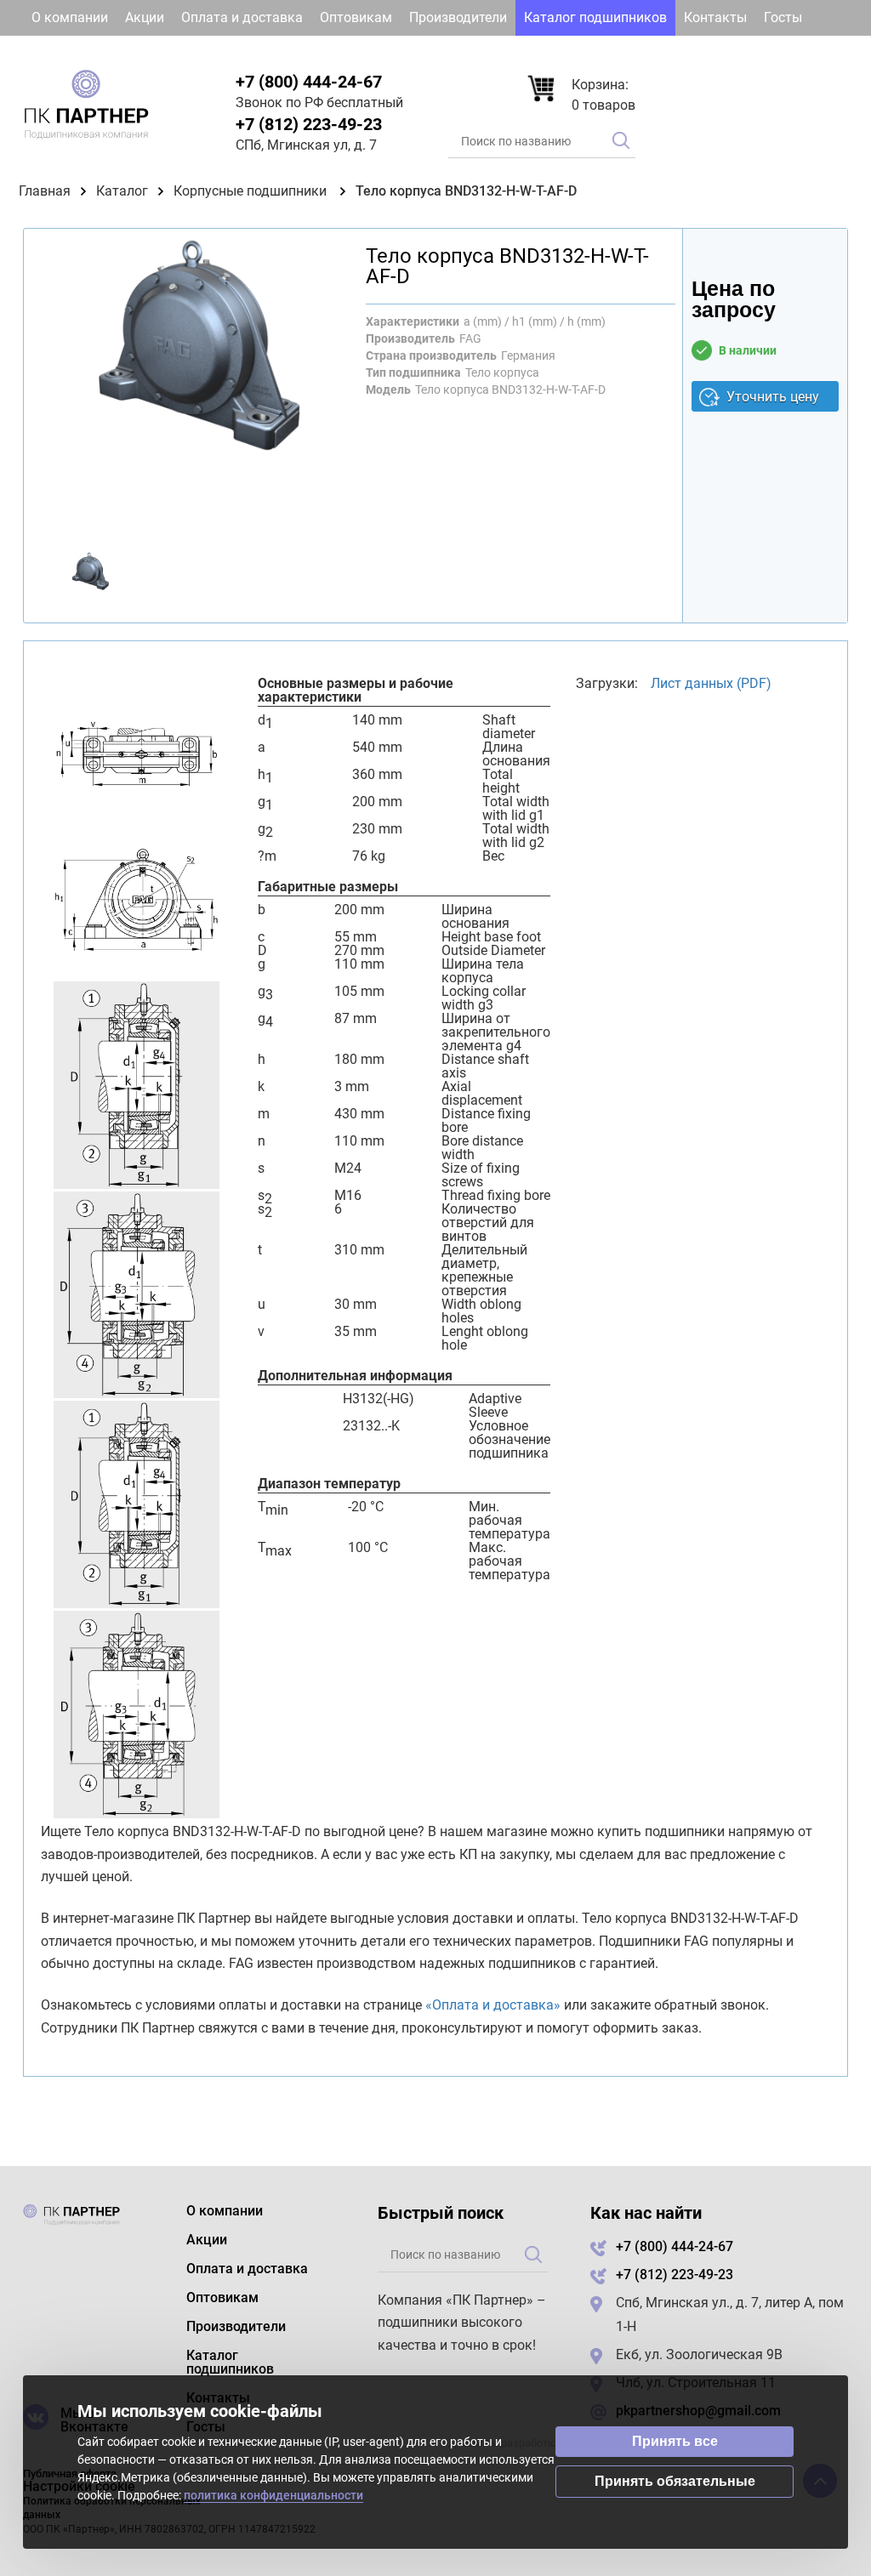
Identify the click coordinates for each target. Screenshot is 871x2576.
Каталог (122, 191)
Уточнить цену (773, 397)
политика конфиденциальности (273, 2495)
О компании (70, 17)
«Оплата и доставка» (493, 2005)
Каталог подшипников (595, 17)
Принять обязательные (675, 2481)
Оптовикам (356, 17)
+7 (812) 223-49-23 (309, 124)
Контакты (715, 17)
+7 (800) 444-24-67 (309, 82)
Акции (145, 17)
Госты (783, 17)
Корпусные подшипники (252, 191)
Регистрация (797, 53)
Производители (458, 17)
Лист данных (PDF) (711, 683)
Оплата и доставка (242, 17)
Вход (706, 53)
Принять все (675, 2441)
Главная (45, 191)
